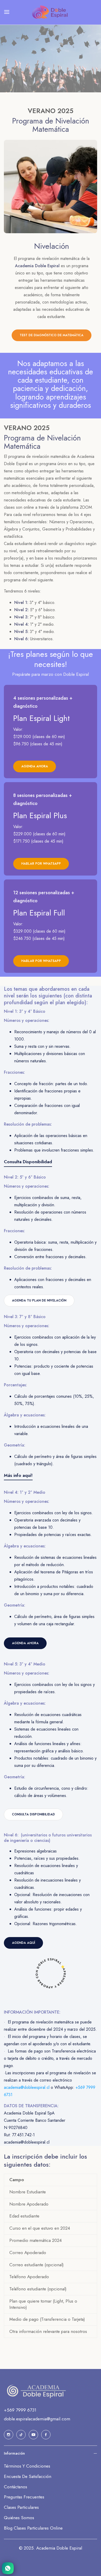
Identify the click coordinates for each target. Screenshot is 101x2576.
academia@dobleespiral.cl (27, 2087)
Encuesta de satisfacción (28, 2476)
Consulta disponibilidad (33, 1814)
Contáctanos (16, 2487)
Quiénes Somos (19, 2518)
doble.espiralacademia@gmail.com (37, 2419)
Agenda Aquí (23, 1943)
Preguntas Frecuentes (24, 2497)
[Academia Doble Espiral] (51, 12)
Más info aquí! (18, 1475)
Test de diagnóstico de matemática (52, 335)
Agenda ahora (25, 1643)
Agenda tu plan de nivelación (39, 1300)
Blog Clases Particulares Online (33, 2528)
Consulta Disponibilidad (28, 1162)
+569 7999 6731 (20, 2410)
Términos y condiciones (27, 2466)
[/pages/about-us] (51, 187)
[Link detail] (51, 732)
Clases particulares (21, 2507)
